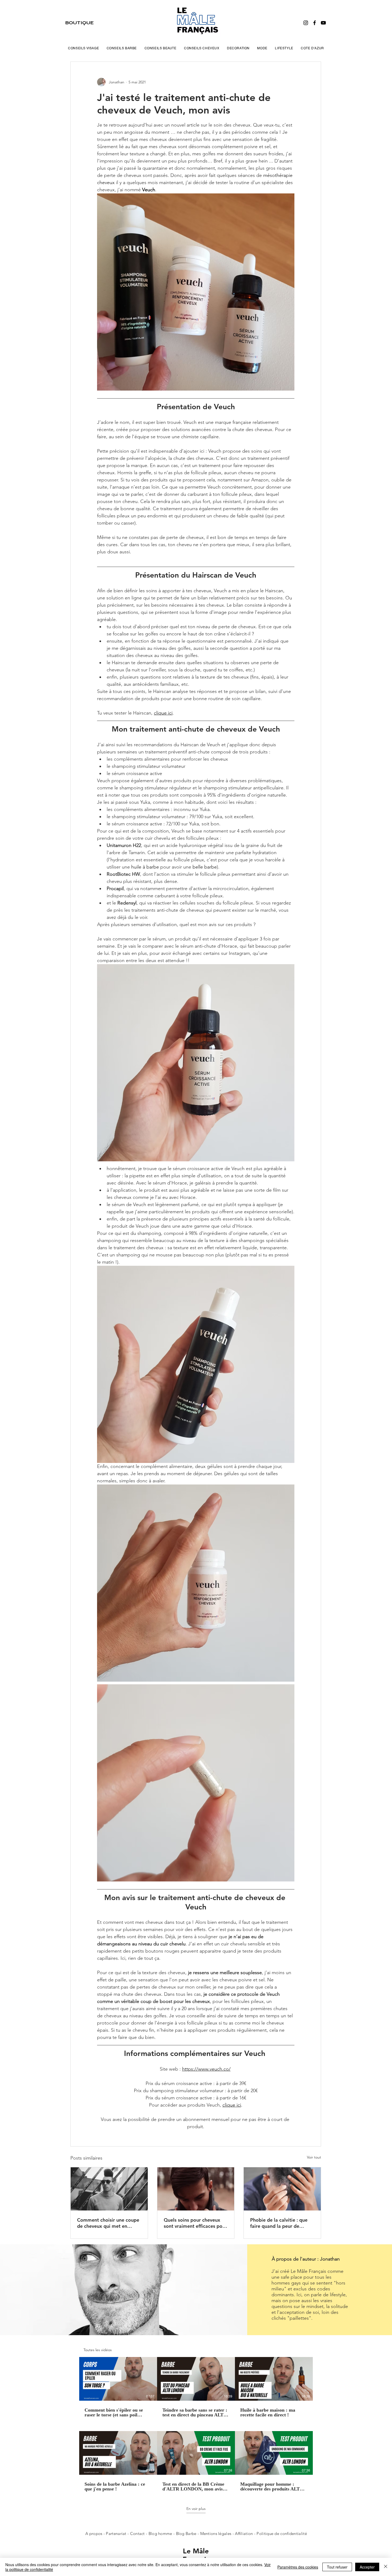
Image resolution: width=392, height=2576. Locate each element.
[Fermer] (386, 2567)
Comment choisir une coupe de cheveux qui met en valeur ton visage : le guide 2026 (108, 2223)
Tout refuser (337, 2567)
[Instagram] (306, 23)
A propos (94, 2534)
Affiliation (244, 2534)
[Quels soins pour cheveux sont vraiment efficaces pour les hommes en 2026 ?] (196, 2189)
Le (188, 2551)
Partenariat (117, 2534)
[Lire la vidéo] (118, 2379)
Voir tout (314, 2157)
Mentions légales (216, 2534)
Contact (138, 2534)
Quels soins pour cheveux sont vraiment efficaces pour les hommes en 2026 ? (195, 2223)
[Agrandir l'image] (196, 1583)
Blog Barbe (186, 2534)
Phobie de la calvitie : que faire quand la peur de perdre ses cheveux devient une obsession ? (280, 2223)
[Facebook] (315, 23)
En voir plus (196, 2509)
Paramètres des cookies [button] (298, 2567)
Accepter (367, 2567)
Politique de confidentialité (282, 2534)
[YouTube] (323, 23)
